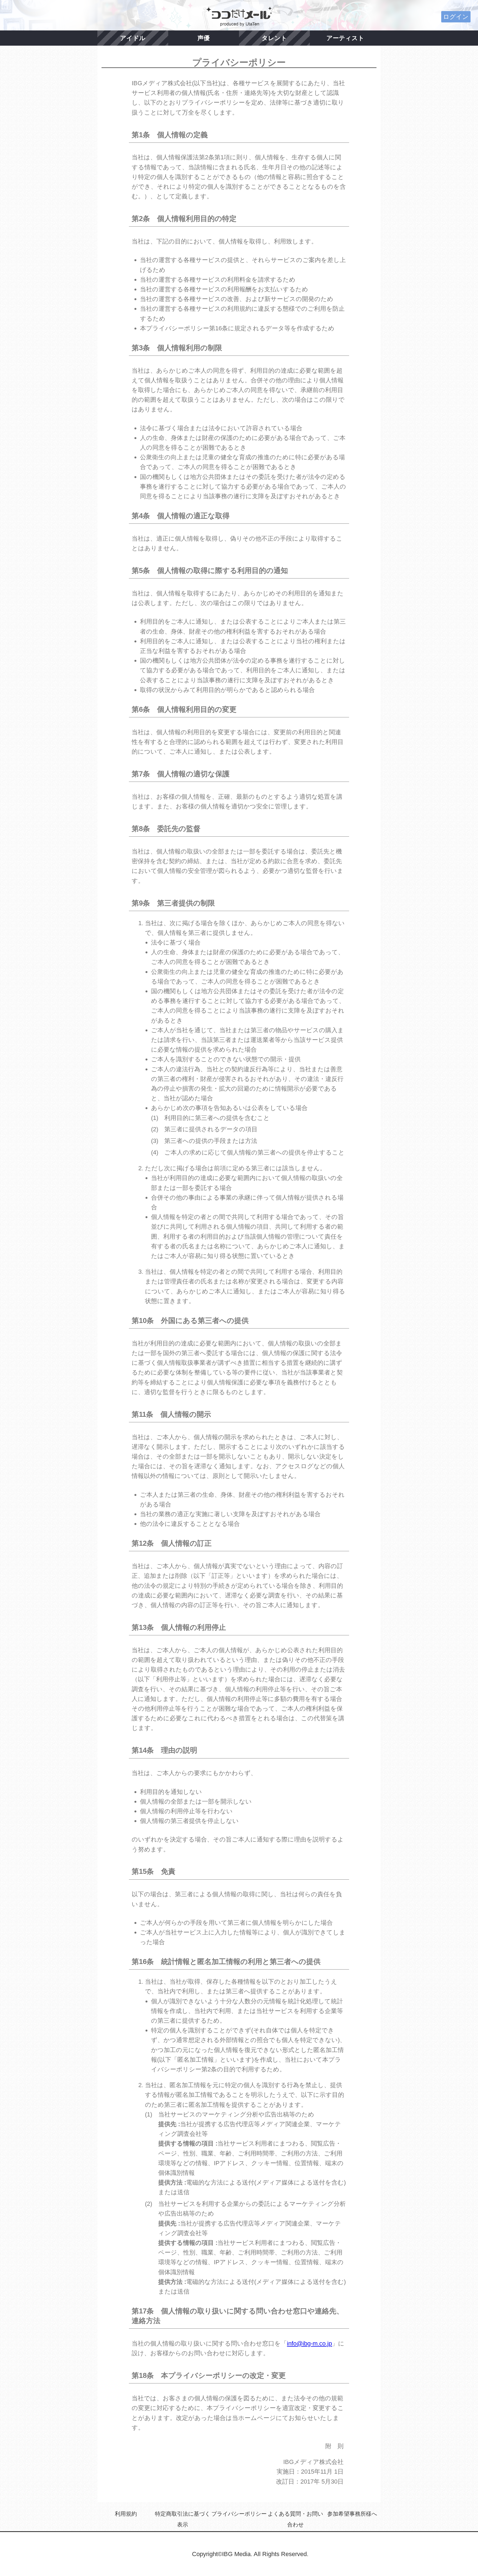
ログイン (456, 17)
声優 (204, 38)
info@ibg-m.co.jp (309, 2343)
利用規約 (126, 2514)
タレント (274, 38)
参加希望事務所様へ (352, 2514)
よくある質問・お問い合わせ (295, 2519)
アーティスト (345, 38)
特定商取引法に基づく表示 (183, 2519)
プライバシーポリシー (239, 2514)
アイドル (133, 38)
